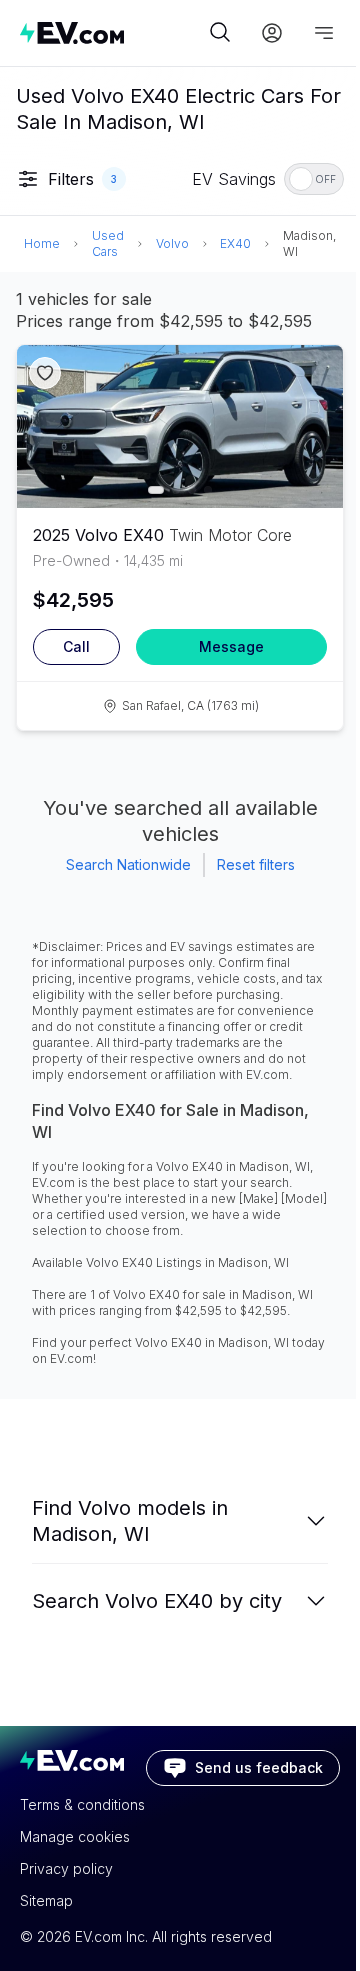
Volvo (172, 243)
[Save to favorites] (45, 373)
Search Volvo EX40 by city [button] (157, 1601)
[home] (112, 32)
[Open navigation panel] (324, 33)
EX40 (235, 243)
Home (42, 243)
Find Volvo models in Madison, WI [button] (130, 1521)
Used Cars (108, 243)
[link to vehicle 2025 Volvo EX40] (180, 426)
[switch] (314, 179)
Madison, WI (309, 243)
